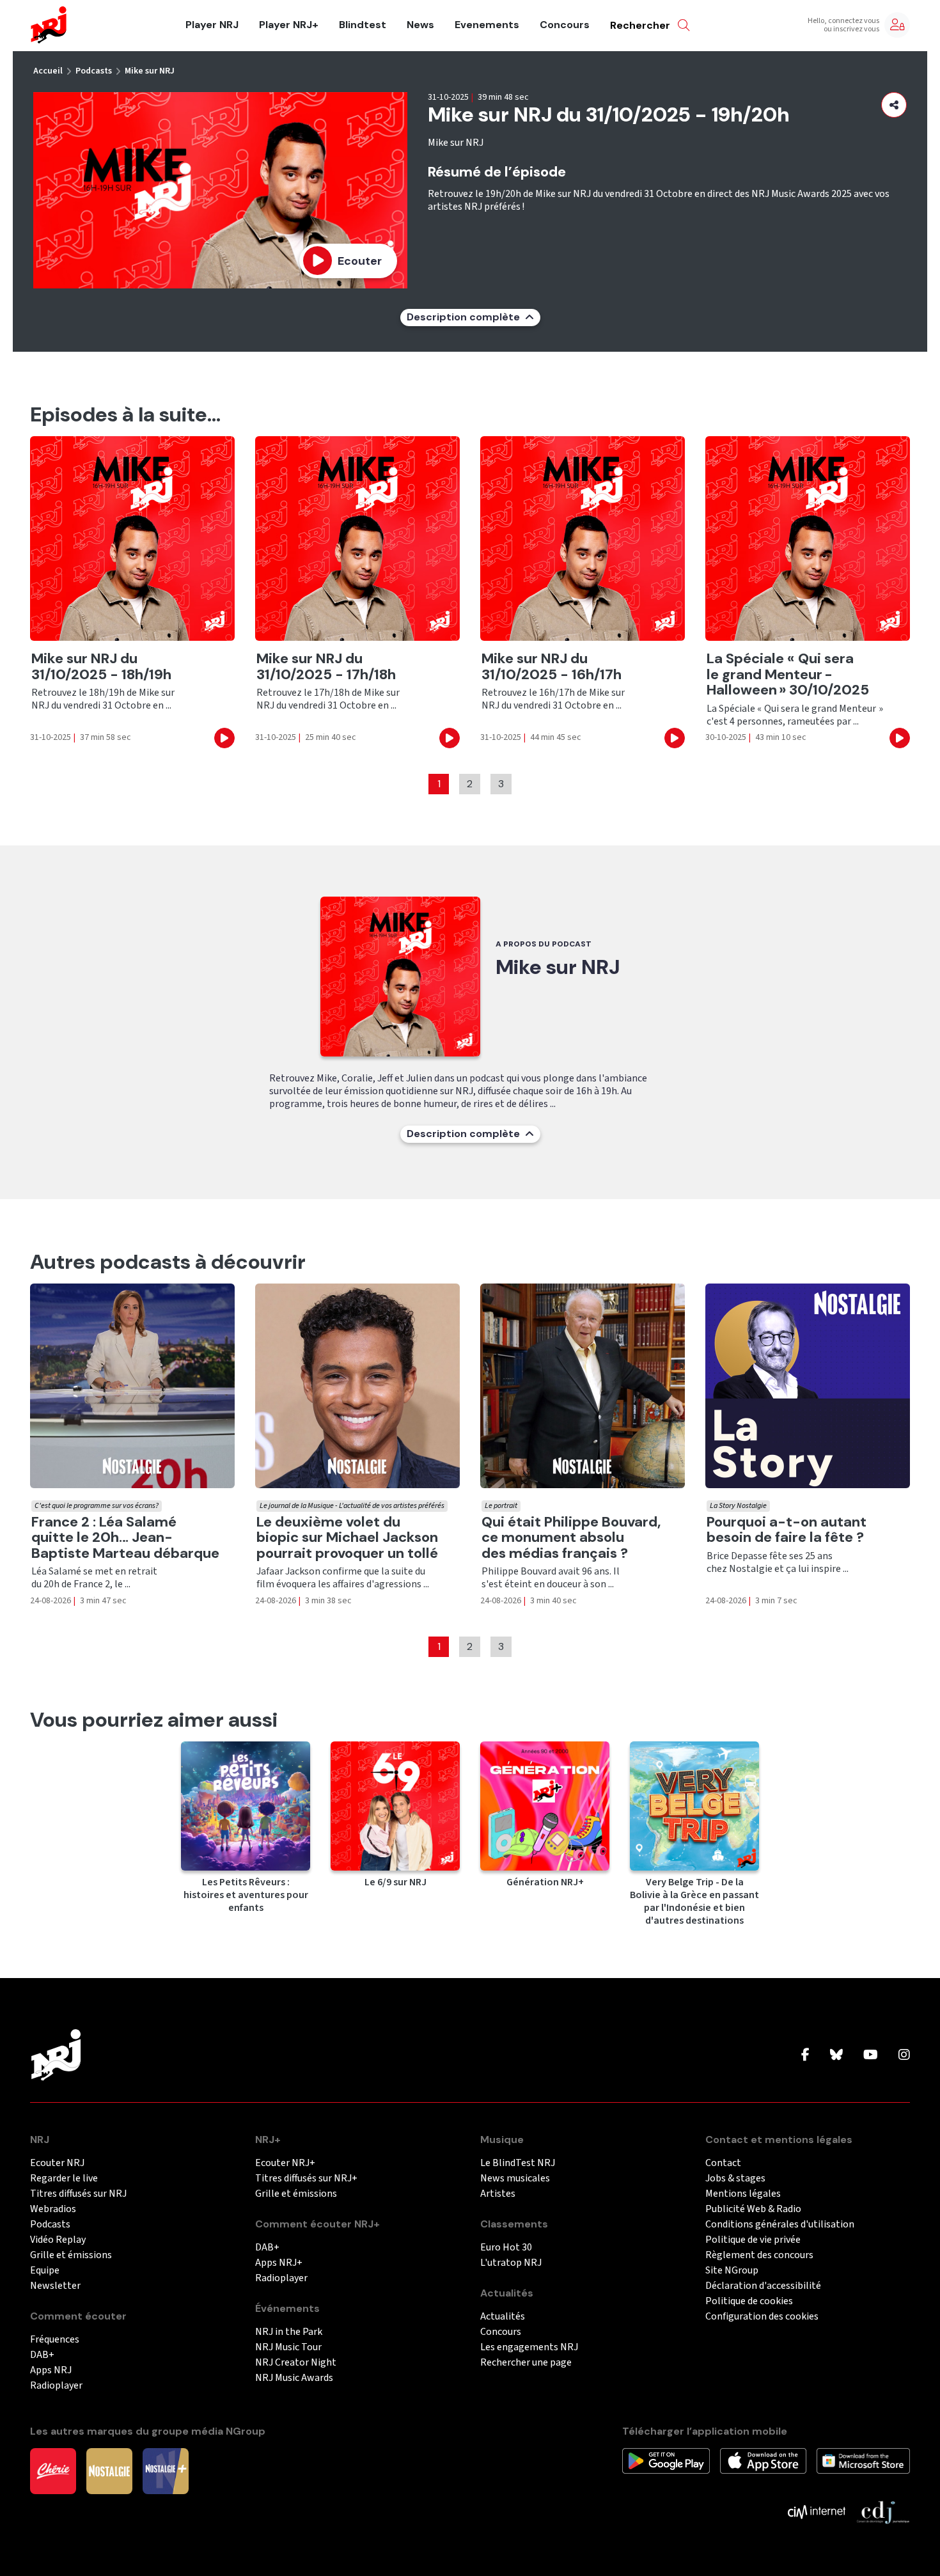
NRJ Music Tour (288, 2347)
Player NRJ (212, 25)
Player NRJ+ (289, 25)
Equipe (45, 2271)
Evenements (487, 25)
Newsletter (55, 2286)
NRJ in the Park (289, 2332)
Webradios (53, 2209)
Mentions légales (743, 2194)
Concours (565, 25)
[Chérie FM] (53, 2470)
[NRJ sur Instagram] (904, 2055)
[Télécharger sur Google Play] (666, 2460)
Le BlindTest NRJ (518, 2163)
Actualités (503, 2317)
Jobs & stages (735, 2179)
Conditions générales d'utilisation (780, 2225)
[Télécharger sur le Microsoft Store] (864, 2460)
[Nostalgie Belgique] (109, 2470)
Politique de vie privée (753, 2240)
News (420, 25)
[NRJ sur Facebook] (805, 2055)
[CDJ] (883, 2511)
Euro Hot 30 (506, 2248)
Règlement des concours (759, 2255)
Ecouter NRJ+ (285, 2163)
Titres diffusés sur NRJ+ (306, 2179)
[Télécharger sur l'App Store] (763, 2460)
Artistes (498, 2194)
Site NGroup (732, 2271)
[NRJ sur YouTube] (871, 2055)
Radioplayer (56, 2386)
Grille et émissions (71, 2255)
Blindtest (363, 25)
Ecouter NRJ (57, 2163)
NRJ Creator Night (296, 2363)
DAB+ (42, 2355)
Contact (723, 2163)
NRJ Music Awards (294, 2378)
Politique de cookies (749, 2301)
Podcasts (94, 71)
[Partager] (894, 105)
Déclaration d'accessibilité (763, 2286)
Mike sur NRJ (150, 71)
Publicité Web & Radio (753, 2209)
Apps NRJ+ (279, 2263)
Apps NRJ (51, 2370)
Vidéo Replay (58, 2240)
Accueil (48, 71)
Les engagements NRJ (529, 2347)
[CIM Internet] (817, 2511)
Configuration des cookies (762, 2317)
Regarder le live (64, 2179)
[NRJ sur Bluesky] (836, 2055)
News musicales (515, 2179)
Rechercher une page (526, 2363)
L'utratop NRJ (511, 2263)
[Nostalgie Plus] (166, 2470)
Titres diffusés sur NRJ (78, 2194)
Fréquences (55, 2340)
